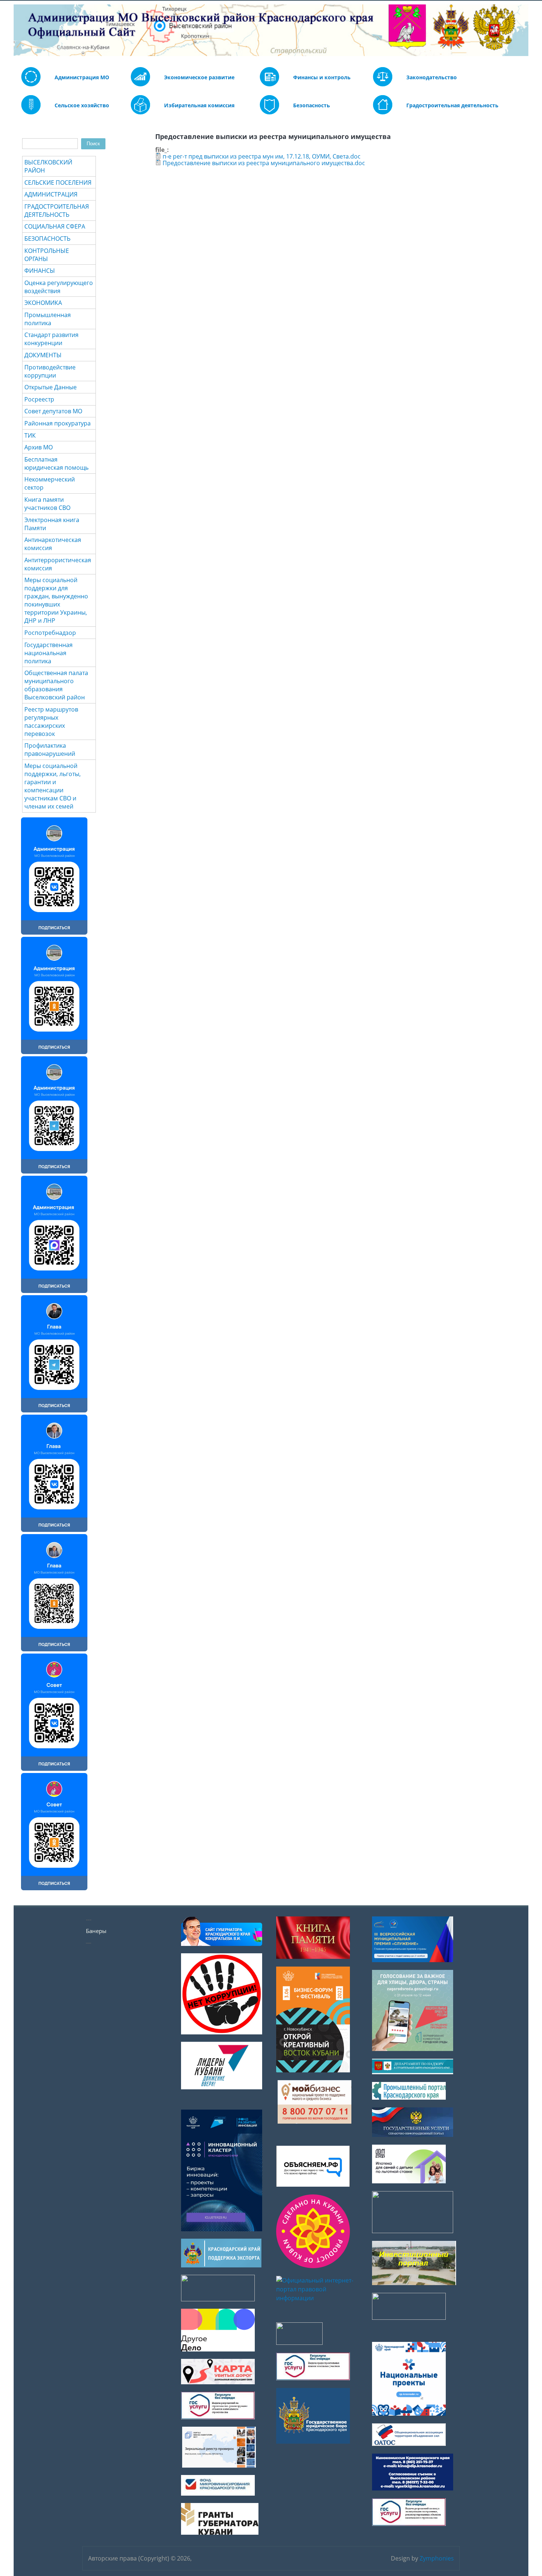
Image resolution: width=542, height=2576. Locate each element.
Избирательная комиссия (199, 105)
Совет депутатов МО (53, 411)
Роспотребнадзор (50, 633)
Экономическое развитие (199, 77)
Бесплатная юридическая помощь (56, 463)
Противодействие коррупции (50, 371)
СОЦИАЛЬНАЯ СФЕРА (55, 226)
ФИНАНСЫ (40, 271)
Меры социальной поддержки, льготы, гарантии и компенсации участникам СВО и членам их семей (53, 786)
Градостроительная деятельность (452, 105)
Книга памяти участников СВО (47, 504)
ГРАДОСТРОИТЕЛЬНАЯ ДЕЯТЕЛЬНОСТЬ (57, 211)
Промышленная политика (48, 319)
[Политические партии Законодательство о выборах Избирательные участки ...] (140, 112)
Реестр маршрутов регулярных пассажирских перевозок (51, 722)
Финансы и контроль (322, 77)
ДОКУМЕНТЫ (43, 355)
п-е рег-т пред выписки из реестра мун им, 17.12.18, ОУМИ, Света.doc (262, 156)
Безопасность (312, 105)
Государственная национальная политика (48, 653)
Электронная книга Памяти (52, 524)
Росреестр (39, 399)
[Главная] (19, 30)
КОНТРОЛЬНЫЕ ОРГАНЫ (47, 255)
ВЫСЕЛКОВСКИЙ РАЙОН (48, 166)
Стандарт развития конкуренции (51, 339)
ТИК (30, 435)
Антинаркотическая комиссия (53, 544)
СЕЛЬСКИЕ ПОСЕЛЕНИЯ (58, 182)
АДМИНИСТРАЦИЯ (51, 194)
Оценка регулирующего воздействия (59, 287)
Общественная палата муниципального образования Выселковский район (56, 685)
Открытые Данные (51, 387)
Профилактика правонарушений (50, 750)
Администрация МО (82, 77)
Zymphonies (437, 2558)
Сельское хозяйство (82, 105)
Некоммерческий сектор (50, 483)
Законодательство (432, 77)
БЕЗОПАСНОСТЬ (47, 239)
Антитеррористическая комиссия (58, 564)
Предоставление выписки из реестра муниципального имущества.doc (264, 163)
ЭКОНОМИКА (43, 303)
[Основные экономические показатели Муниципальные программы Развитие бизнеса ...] (270, 84)
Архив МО (39, 447)
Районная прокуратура (58, 423)
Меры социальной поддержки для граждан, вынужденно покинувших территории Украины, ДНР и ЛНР (56, 600)
